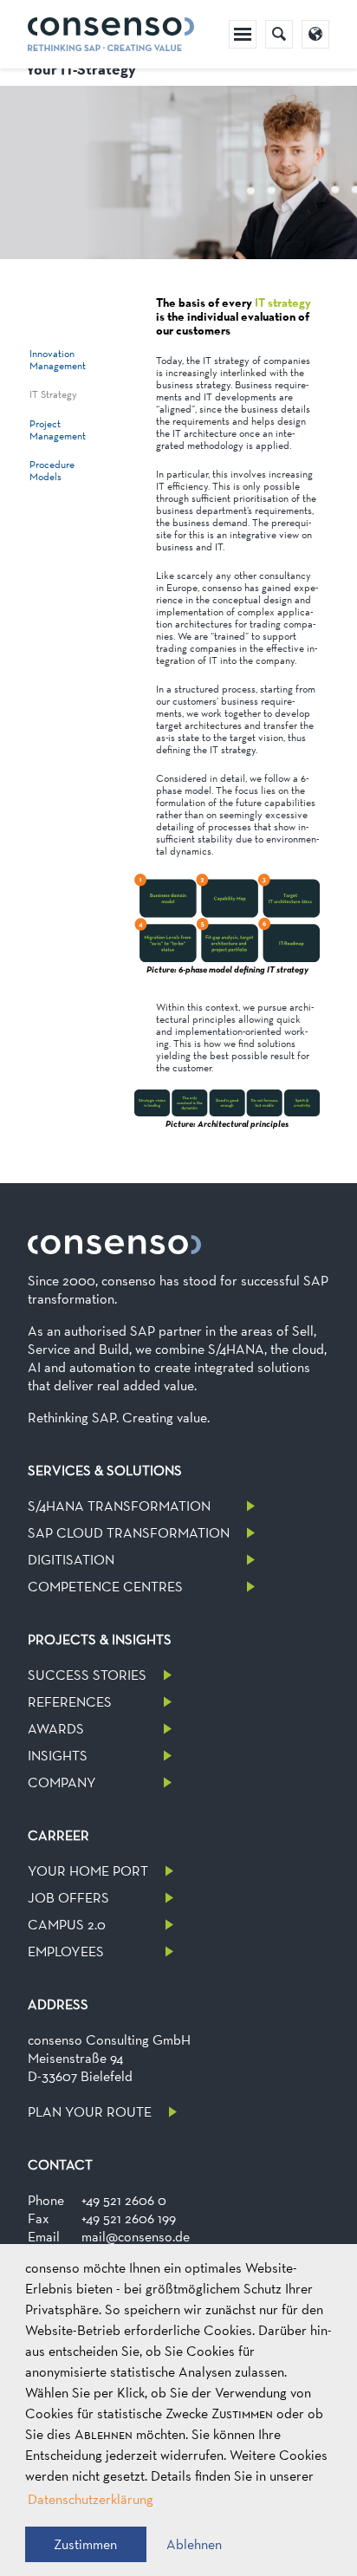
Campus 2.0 (67, 1925)
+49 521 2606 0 (124, 2200)
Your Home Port (88, 1871)
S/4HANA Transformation (119, 1506)
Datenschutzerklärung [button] (91, 2499)
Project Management (58, 430)
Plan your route (90, 2112)
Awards (56, 1729)
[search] (279, 34)
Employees (66, 1952)
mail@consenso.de (136, 2237)
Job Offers (68, 1898)
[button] (86, 2544)
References (70, 1702)
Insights (58, 1756)
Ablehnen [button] (194, 2544)
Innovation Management (58, 360)
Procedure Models (52, 471)
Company (62, 1782)
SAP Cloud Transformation (129, 1533)
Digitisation (71, 1560)
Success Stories (87, 1675)
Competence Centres (105, 1587)
